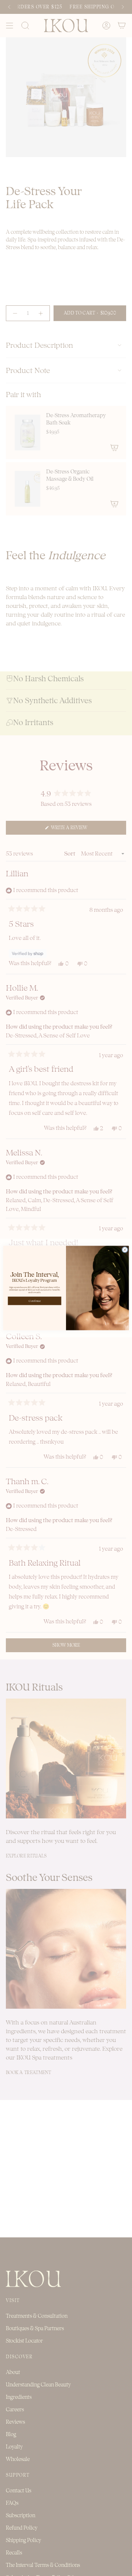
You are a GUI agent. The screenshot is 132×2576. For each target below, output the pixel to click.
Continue (34, 1301)
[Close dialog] (125, 1250)
